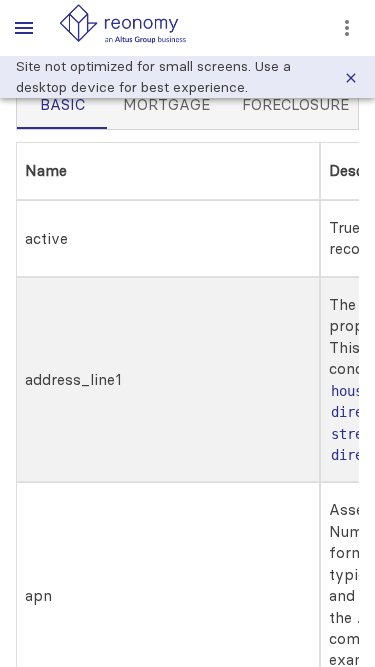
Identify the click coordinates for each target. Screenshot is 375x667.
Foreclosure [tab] (295, 104)
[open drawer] (24, 28)
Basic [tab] (62, 104)
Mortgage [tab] (166, 104)
